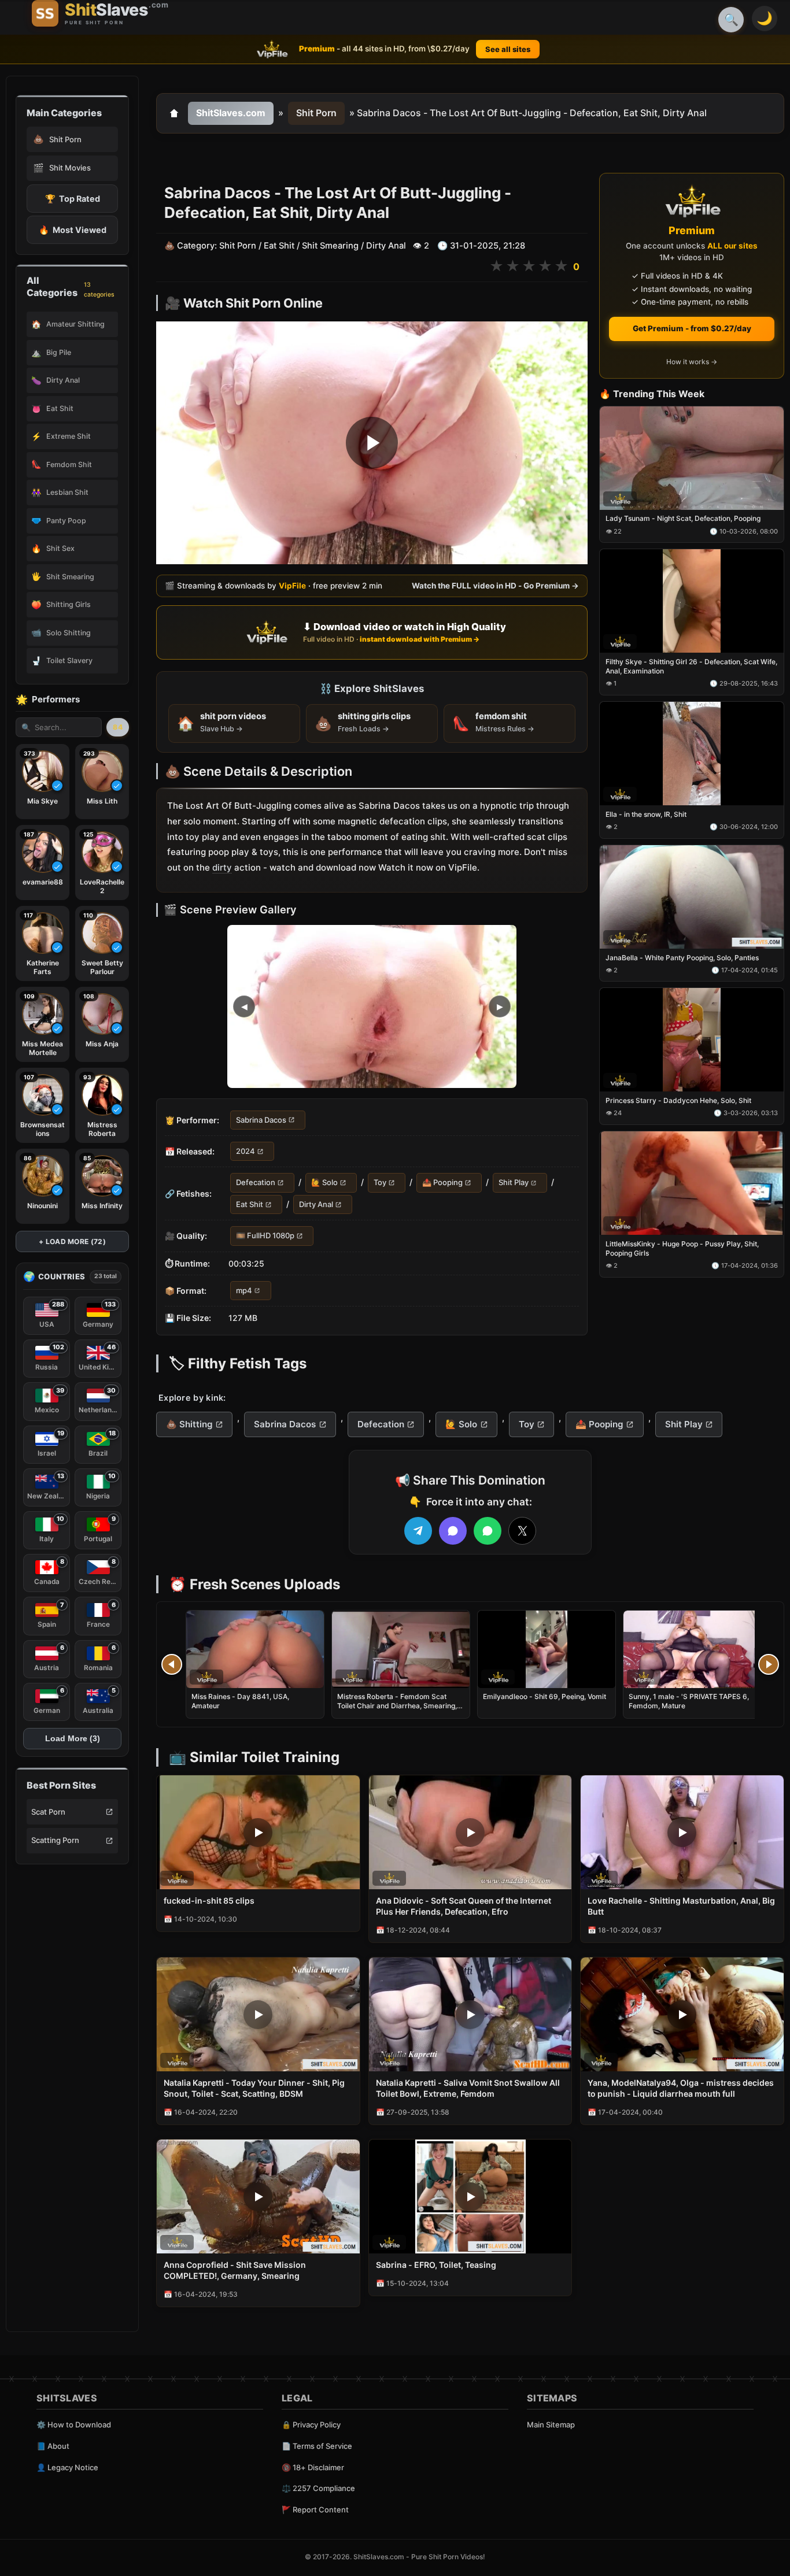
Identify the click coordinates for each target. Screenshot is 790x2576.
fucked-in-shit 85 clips (209, 1900)
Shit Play (514, 1183)
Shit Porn (316, 113)
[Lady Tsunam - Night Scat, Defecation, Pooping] (692, 458)
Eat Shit (279, 246)
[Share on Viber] (453, 1531)
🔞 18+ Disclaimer (313, 2467)
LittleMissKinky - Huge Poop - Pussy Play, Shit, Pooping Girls (682, 1248)
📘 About (53, 2446)
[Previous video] (172, 1664)
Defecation (256, 1183)
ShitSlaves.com (231, 113)
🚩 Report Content (315, 2510)
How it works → (692, 362)
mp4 (244, 1290)
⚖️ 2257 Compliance (318, 2488)
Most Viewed (73, 230)
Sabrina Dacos (261, 1120)
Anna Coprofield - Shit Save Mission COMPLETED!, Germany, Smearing (235, 2270)
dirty (222, 867)
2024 (246, 1151)
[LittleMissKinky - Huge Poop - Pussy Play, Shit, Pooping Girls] (692, 1183)
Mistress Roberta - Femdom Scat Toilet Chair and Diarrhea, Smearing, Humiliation (397, 1706)
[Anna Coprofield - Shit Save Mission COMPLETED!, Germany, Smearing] (258, 2196)
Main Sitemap (551, 2425)
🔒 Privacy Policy (311, 2425)
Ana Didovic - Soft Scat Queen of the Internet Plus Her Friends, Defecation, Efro (464, 1906)
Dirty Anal (386, 246)
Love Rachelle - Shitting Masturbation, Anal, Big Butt (681, 1906)
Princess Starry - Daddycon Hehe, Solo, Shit (678, 1101)
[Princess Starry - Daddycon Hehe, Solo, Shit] (692, 1040)
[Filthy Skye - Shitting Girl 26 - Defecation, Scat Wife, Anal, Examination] (692, 602)
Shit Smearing (330, 246)
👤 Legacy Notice (67, 2467)
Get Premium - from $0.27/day (692, 328)
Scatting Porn (55, 1840)
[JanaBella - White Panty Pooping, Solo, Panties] (692, 897)
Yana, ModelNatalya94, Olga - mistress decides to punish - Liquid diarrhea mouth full (681, 2088)
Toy (380, 1183)
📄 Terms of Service (317, 2446)
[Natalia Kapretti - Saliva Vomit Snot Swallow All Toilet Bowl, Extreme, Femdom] (470, 2014)
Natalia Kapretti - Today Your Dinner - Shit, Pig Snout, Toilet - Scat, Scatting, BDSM (254, 2088)
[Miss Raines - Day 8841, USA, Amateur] (255, 1649)
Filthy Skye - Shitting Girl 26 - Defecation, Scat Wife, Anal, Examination (691, 666)
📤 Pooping (442, 1183)
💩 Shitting (189, 1424)
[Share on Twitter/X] (522, 1531)
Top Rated (73, 199)
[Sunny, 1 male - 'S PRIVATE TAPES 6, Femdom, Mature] (692, 1649)
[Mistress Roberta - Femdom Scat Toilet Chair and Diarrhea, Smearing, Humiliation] (401, 1649)
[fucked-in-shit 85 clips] (258, 1832)
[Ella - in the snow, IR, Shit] (692, 754)
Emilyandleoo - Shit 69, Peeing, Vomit (544, 1696)
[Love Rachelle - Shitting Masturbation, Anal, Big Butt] (682, 1832)
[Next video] (769, 1664)
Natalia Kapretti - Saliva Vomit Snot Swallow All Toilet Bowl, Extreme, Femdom (468, 2088)
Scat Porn (48, 1812)
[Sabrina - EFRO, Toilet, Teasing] (470, 2196)
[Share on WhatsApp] (488, 1531)
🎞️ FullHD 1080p (265, 1236)
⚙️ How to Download (74, 2425)
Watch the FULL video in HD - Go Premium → (495, 586)
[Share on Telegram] (418, 1531)
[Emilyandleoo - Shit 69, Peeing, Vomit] (547, 1649)
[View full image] (372, 1006)
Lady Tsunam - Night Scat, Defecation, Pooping (683, 519)
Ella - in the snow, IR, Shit (646, 814)
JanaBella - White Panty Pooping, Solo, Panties (682, 958)
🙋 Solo (324, 1183)
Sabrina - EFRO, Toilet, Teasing (436, 2265)
